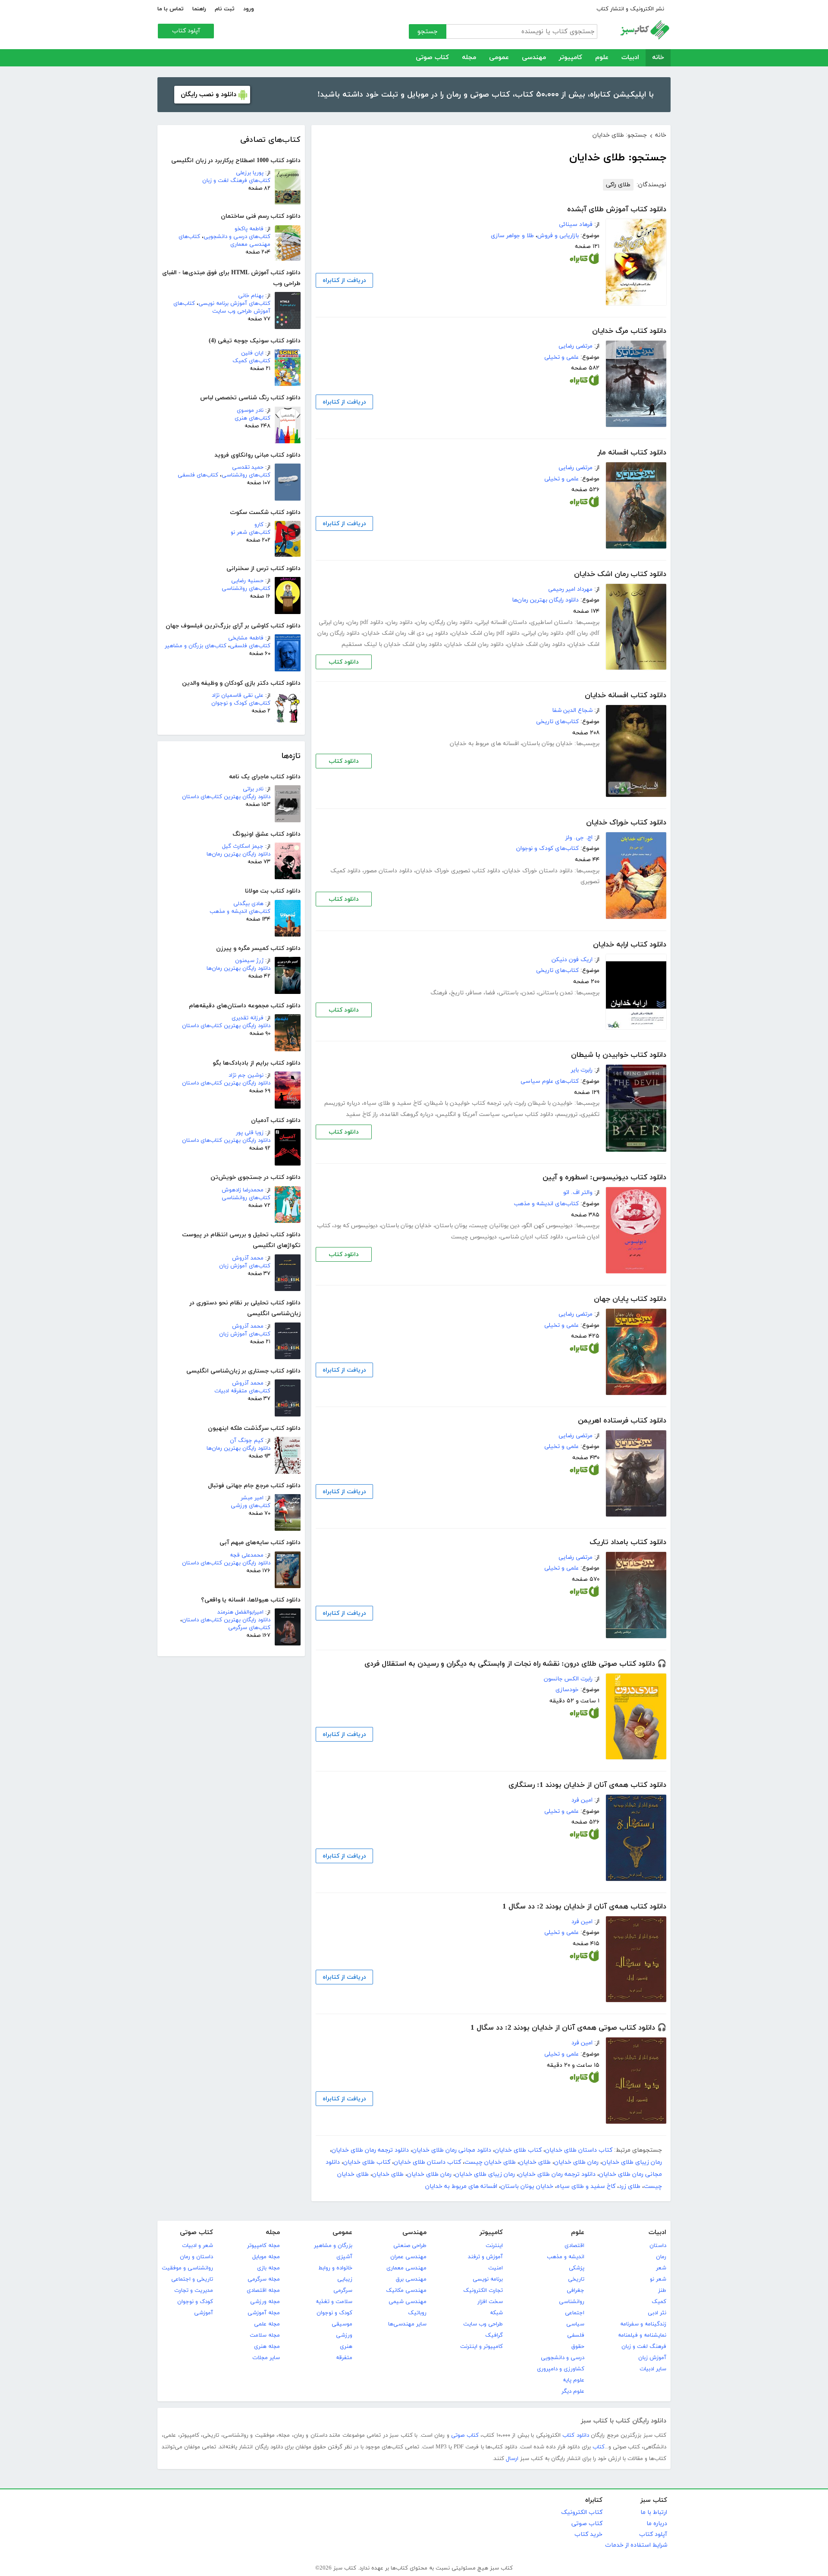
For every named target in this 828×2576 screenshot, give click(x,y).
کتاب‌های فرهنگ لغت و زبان (236, 181)
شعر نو (658, 2279)
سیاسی (575, 2324)
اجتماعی (575, 2313)
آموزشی (204, 2313)
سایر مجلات (266, 2358)
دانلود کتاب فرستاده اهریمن (622, 1421)
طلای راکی (618, 185)
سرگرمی (343, 2291)
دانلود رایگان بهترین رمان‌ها (238, 854)
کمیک (659, 2302)
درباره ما (657, 2524)
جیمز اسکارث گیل (243, 846)
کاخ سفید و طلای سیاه (393, 1103)
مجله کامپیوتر (263, 2246)
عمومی (499, 58)
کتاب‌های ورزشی (251, 1506)
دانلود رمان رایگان (452, 622)
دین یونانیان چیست (495, 1226)
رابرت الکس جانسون (568, 1679)
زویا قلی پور (250, 1133)
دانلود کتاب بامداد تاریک (628, 1542)
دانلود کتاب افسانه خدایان (626, 696)
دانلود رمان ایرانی (543, 633)
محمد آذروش (248, 1258)
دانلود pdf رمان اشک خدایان (486, 633)
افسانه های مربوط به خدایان (484, 744)
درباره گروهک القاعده (407, 1114)
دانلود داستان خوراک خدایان (538, 871)
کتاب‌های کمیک (251, 361)
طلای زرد (630, 2186)
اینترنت (494, 2246)
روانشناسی (572, 2302)
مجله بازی (268, 2268)
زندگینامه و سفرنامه (643, 2324)
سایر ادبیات (653, 2369)
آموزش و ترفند (485, 2257)
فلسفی (576, 2335)
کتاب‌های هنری (252, 418)
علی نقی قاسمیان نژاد (238, 696)
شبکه (496, 2313)
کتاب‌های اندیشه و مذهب (240, 912)
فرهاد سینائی (576, 224)
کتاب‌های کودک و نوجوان (241, 703)
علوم (602, 58)
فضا (490, 993)
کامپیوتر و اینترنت (481, 2347)
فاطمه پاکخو (249, 229)
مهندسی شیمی (408, 2302)
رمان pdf (577, 633)
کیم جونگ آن (247, 1441)
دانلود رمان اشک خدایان (536, 644)
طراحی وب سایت (483, 2324)
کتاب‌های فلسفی (198, 475)
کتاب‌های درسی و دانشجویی (237, 237)
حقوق (578, 2347)
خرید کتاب (588, 2534)
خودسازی (567, 1690)
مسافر (474, 993)
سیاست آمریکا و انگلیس (468, 1114)
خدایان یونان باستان (547, 744)
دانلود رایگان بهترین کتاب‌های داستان (226, 797)
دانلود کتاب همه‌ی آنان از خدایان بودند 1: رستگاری (587, 1785)
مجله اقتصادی (263, 2291)
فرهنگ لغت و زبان (644, 2347)
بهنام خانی (251, 296)
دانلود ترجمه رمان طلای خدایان (370, 2150)
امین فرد (582, 1800)
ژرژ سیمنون (249, 961)
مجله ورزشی (265, 2302)
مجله (469, 58)
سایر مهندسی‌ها (407, 2324)
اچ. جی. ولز (579, 838)
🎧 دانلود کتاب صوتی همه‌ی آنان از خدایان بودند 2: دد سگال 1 (568, 2028)
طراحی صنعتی (410, 2246)
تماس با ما (171, 9)
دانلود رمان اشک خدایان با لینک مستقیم (392, 644)
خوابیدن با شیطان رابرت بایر (539, 1103)
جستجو (428, 32)
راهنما (199, 9)
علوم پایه (574, 2380)
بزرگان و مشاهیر (333, 2246)
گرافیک (494, 2335)
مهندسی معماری (406, 2268)
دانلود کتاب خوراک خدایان (626, 823)
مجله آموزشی (264, 2313)
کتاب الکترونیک (582, 2512)
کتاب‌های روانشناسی (246, 475)
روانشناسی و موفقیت (187, 2268)
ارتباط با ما (654, 2512)
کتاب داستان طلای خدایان (579, 2150)
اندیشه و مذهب (566, 2257)
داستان (658, 2246)
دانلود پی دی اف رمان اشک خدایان (406, 633)
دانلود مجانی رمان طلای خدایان (452, 2150)
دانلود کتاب (344, 662)
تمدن (528, 993)
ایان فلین (252, 353)
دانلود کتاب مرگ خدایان (629, 331)
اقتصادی (574, 2246)
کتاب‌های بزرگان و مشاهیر (196, 646)
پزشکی (577, 2268)
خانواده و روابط (335, 2268)
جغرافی (576, 2291)
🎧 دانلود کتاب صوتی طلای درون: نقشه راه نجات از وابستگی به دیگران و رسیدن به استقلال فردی (515, 1664)
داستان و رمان (196, 2257)
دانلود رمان (400, 622)
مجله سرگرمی (264, 2279)
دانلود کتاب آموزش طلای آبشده (617, 210)
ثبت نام (225, 9)
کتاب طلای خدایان (518, 2150)
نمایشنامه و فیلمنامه (642, 2335)
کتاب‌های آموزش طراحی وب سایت (222, 307)
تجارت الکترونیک (483, 2291)
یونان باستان (451, 1226)
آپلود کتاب (186, 31)
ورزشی (344, 2335)
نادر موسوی (250, 411)
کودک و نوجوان (334, 2313)
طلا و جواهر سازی (512, 236)
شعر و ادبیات (198, 2246)
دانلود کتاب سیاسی (528, 1114)
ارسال (512, 2459)
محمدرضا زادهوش (243, 1190)
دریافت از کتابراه (344, 280)
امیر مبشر (252, 1498)
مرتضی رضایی (576, 346)
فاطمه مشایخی (246, 638)
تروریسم (567, 1114)
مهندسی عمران (408, 2257)
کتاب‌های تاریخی (557, 722)
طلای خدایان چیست (490, 2162)
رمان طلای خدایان (576, 2162)
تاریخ (457, 993)
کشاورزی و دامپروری (561, 2369)
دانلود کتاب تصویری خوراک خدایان (458, 871)
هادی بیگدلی (248, 904)
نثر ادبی (657, 2313)
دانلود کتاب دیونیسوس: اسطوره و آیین (604, 1178)
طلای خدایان (535, 2162)
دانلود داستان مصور (388, 871)
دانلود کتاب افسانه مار (632, 453)
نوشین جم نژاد (246, 1075)
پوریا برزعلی (250, 173)
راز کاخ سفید (362, 1114)
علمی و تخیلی (561, 357)
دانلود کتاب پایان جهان (630, 1299)
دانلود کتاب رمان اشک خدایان (620, 574)
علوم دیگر (573, 2391)
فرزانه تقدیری (248, 1018)
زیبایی (345, 2279)
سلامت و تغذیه (334, 2302)
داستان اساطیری (552, 622)
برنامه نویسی (488, 2279)
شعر (661, 2268)
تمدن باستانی (555, 993)
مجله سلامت (265, 2335)
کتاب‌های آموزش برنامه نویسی (234, 304)
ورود (249, 9)
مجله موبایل (266, 2257)
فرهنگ (439, 993)
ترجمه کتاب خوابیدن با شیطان (463, 1103)
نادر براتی (253, 789)
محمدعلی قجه (247, 1555)
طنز (662, 2291)
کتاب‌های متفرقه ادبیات (242, 1391)
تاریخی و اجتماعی (192, 2279)
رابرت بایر (582, 1070)
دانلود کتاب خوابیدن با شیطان (619, 1055)
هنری (346, 2347)
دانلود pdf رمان (365, 622)
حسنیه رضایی (247, 581)
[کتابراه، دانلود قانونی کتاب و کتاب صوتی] (584, 260)
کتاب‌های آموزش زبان (245, 1266)
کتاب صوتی (432, 58)
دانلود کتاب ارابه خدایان (630, 945)
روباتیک (417, 2313)
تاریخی (576, 2279)
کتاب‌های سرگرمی (249, 1628)
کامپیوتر (571, 58)
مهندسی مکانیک (406, 2291)
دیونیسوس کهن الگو (548, 1226)
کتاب (599, 2447)
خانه (658, 58)
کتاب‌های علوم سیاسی (550, 1081)
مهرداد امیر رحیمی (570, 589)
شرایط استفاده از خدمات (636, 2545)
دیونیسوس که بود (356, 1226)
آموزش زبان (652, 2358)
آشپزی (344, 2257)
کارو (259, 525)
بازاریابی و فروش (558, 236)
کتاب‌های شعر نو (251, 533)
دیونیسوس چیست (474, 1237)
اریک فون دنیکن (572, 960)
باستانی (508, 993)
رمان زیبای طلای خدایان (632, 2162)
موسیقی (342, 2324)
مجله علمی (267, 2324)
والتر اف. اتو (578, 1192)
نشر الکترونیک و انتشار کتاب (630, 9)
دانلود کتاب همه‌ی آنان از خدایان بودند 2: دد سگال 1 (584, 1907)
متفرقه (344, 2358)
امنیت (496, 2268)
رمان (422, 622)
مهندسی (534, 58)
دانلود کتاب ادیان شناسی (532, 1237)
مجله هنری (267, 2347)
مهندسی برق (411, 2279)
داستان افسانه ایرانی (502, 622)
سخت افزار (490, 2302)
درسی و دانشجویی (563, 2358)
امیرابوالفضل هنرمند (240, 1612)
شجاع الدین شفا (572, 710)
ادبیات (630, 58)
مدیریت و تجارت (194, 2291)
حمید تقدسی (248, 467)
